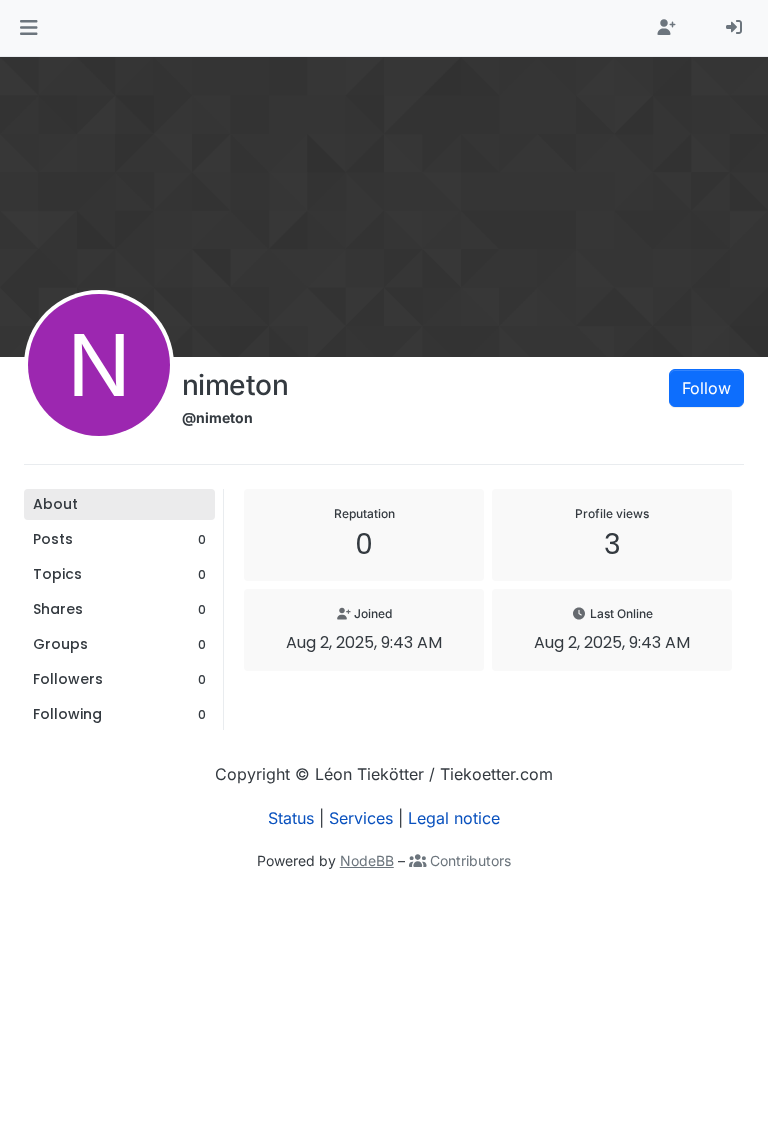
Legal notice (454, 818)
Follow (706, 388)
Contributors (468, 860)
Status (291, 818)
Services (361, 818)
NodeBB (367, 860)
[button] (28, 28)
